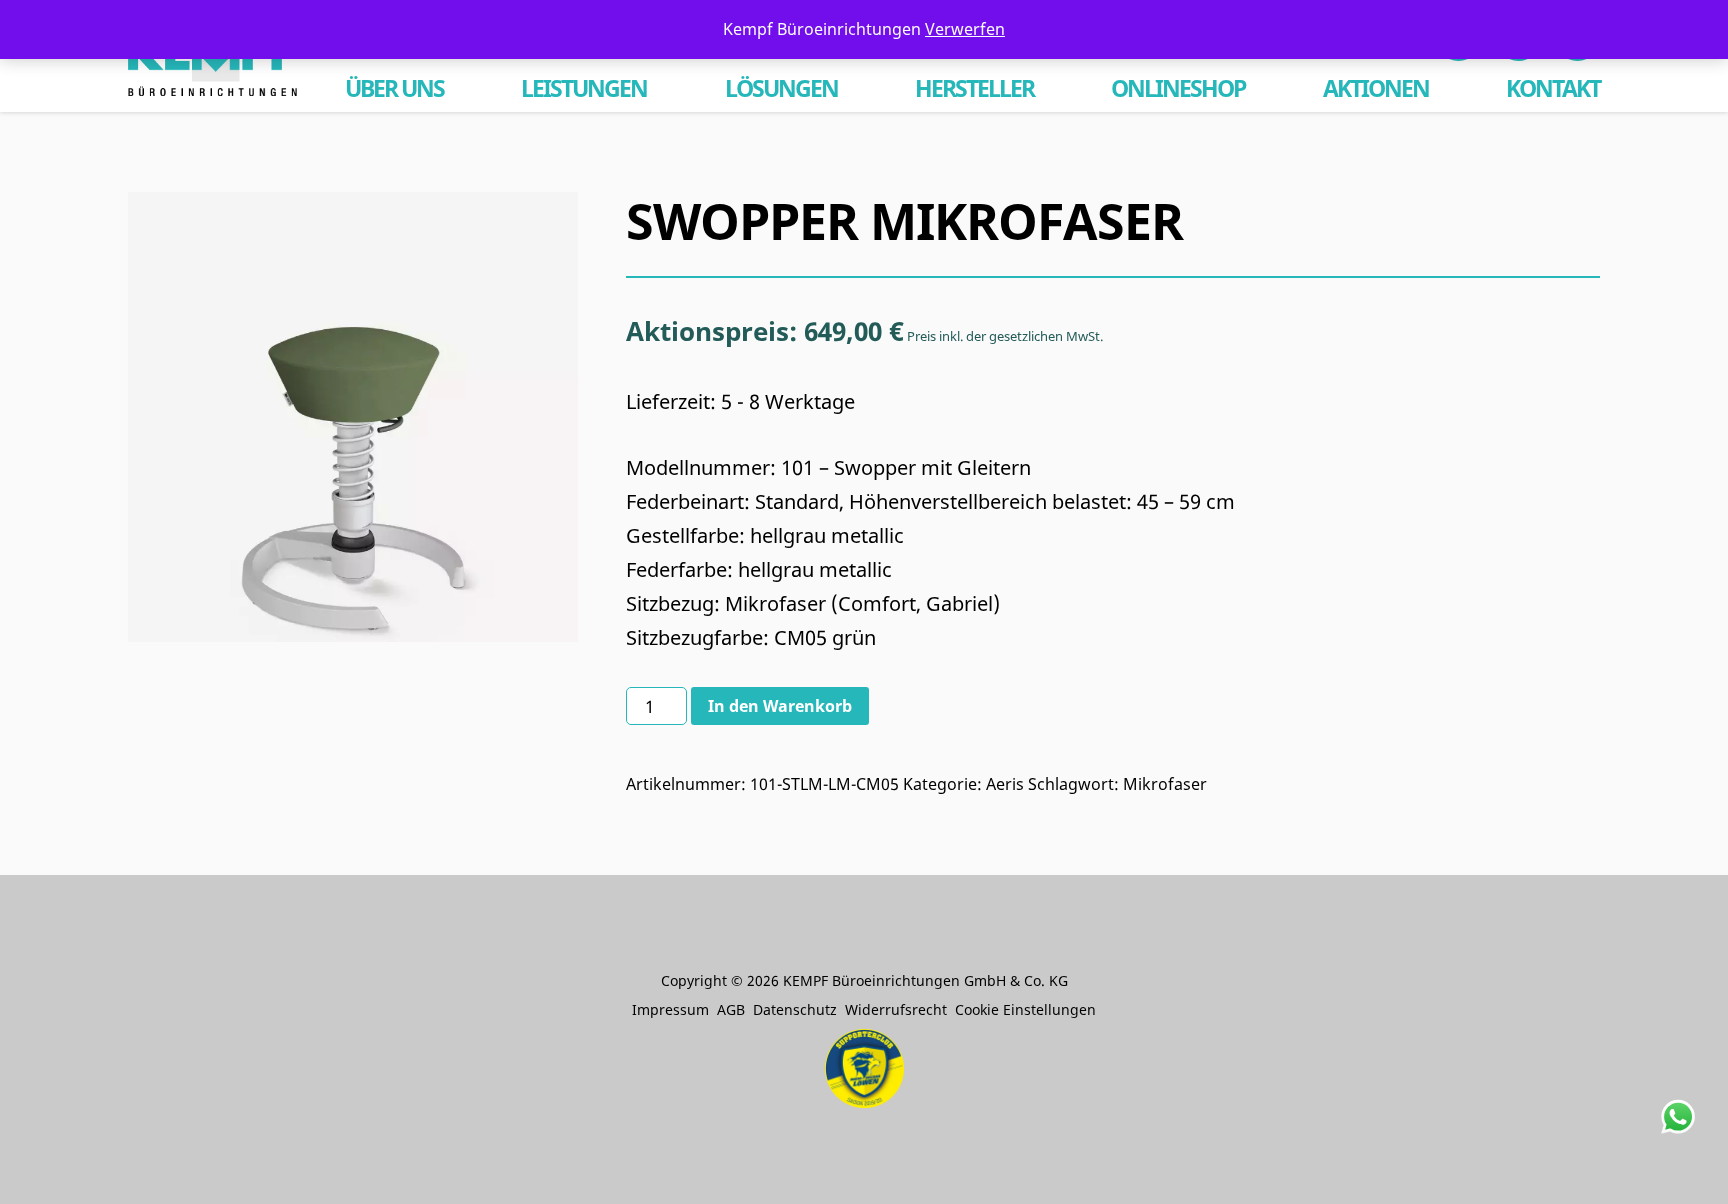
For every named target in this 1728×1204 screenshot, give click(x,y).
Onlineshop (1178, 88)
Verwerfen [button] (965, 29)
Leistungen (584, 88)
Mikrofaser (1165, 784)
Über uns (394, 88)
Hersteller (974, 88)
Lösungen (781, 88)
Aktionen (1376, 88)
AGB (731, 1009)
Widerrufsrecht (896, 1009)
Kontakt (1553, 88)
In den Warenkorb (780, 706)
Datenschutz (795, 1009)
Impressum (670, 1009)
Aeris (1005, 784)
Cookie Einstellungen (1025, 1009)
